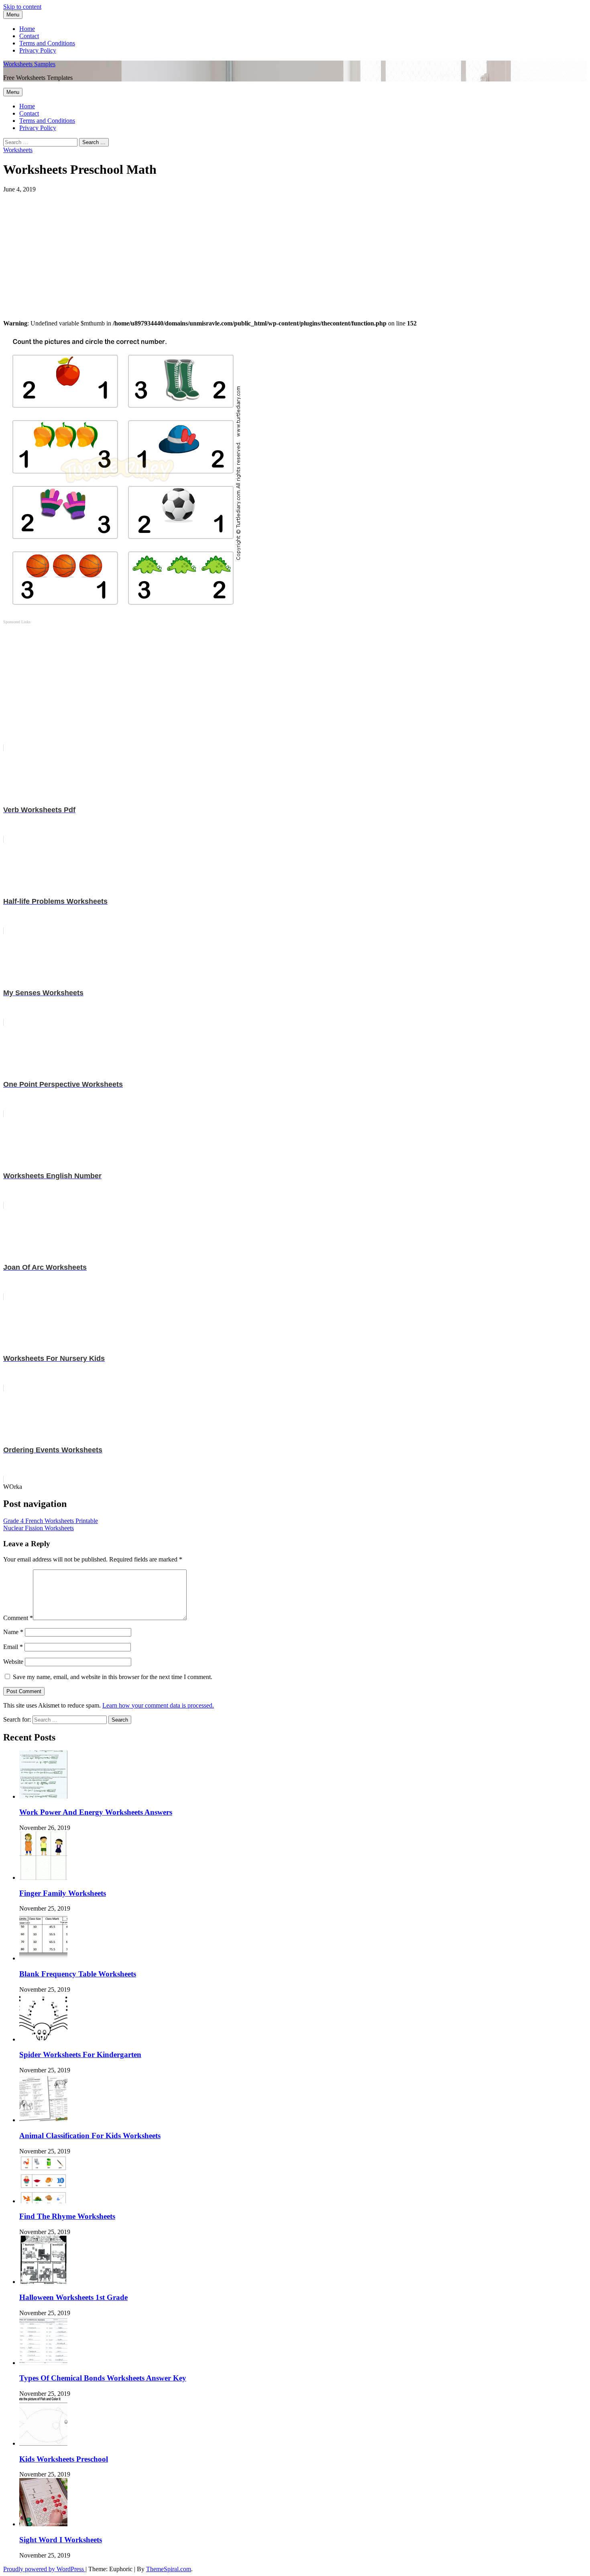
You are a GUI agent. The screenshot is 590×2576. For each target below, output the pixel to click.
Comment (18, 1618)
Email (13, 1647)
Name (13, 1632)
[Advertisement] (244, 249)
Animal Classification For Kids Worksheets (90, 2136)
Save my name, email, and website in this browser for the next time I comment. (113, 1677)
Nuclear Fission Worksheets (39, 1528)
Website (13, 1662)
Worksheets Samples (29, 64)
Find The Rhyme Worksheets (67, 2216)
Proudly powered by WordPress (44, 2569)
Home (27, 29)
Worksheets (18, 150)
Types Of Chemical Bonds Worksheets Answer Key (103, 2378)
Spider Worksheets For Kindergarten (80, 2054)
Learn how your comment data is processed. (158, 1705)
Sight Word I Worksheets (61, 2540)
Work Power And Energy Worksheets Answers (96, 1812)
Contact (29, 36)
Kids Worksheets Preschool (64, 2459)
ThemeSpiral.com (169, 2569)
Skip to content (22, 7)
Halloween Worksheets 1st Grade (73, 2297)
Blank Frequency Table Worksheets (78, 1974)
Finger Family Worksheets (63, 1893)
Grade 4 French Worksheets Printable (51, 1521)
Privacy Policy (38, 50)
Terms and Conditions (47, 43)
